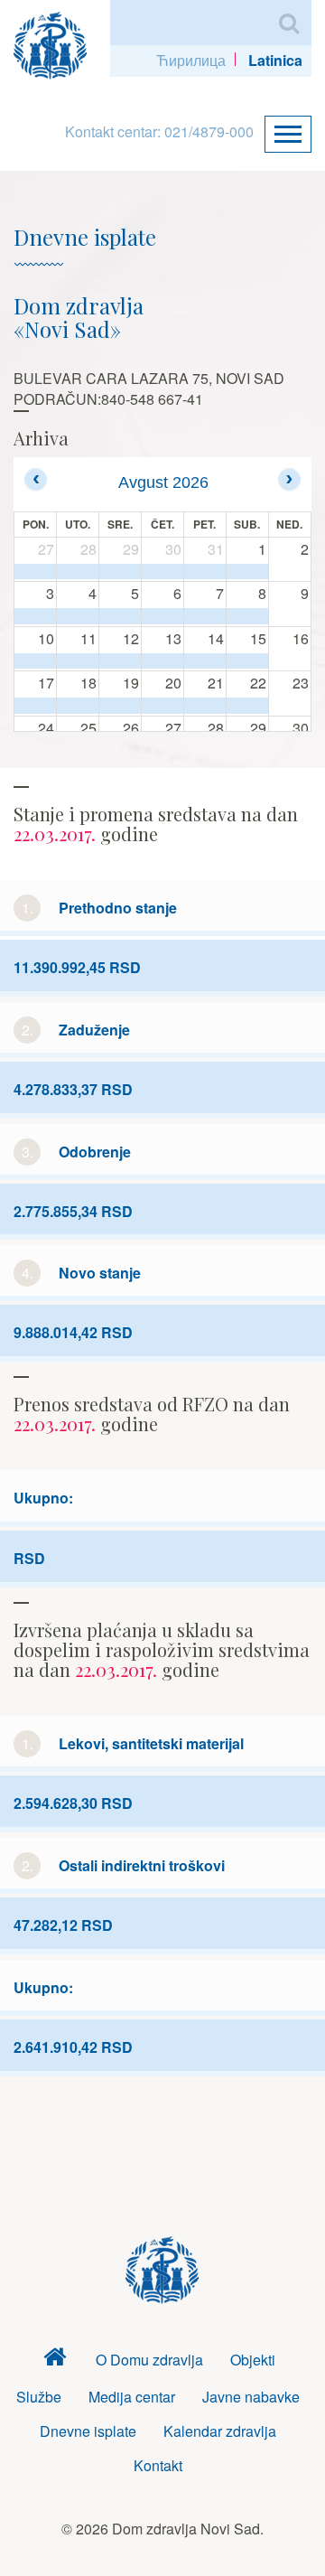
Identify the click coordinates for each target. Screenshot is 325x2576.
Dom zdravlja (55, 2361)
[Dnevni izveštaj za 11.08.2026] (78, 661)
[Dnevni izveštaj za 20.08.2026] (162, 706)
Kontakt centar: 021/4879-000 (159, 131)
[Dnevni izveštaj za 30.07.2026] (162, 572)
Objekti (253, 2360)
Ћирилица (191, 60)
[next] (289, 479)
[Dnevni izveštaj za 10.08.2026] (35, 661)
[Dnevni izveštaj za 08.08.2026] (247, 616)
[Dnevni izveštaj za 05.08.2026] (120, 616)
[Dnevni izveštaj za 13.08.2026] (162, 661)
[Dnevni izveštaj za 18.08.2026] (78, 706)
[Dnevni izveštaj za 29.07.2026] (120, 572)
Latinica (275, 60)
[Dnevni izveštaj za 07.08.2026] (205, 616)
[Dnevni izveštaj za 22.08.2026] (247, 706)
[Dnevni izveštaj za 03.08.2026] (35, 616)
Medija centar (132, 2397)
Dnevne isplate (88, 2431)
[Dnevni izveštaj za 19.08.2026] (120, 706)
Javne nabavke (251, 2397)
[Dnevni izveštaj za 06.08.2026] (162, 616)
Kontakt (158, 2465)
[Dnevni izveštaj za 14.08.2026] (205, 661)
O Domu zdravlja (149, 2360)
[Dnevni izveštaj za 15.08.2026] (247, 661)
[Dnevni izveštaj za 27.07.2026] (35, 572)
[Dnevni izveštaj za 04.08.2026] (78, 616)
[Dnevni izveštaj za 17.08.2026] (35, 706)
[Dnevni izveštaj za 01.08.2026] (247, 572)
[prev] (36, 479)
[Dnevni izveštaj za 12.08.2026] (120, 661)
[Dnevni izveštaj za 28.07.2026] (78, 572)
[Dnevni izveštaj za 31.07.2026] (205, 572)
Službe (39, 2397)
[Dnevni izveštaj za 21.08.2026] (205, 706)
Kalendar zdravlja (220, 2431)
